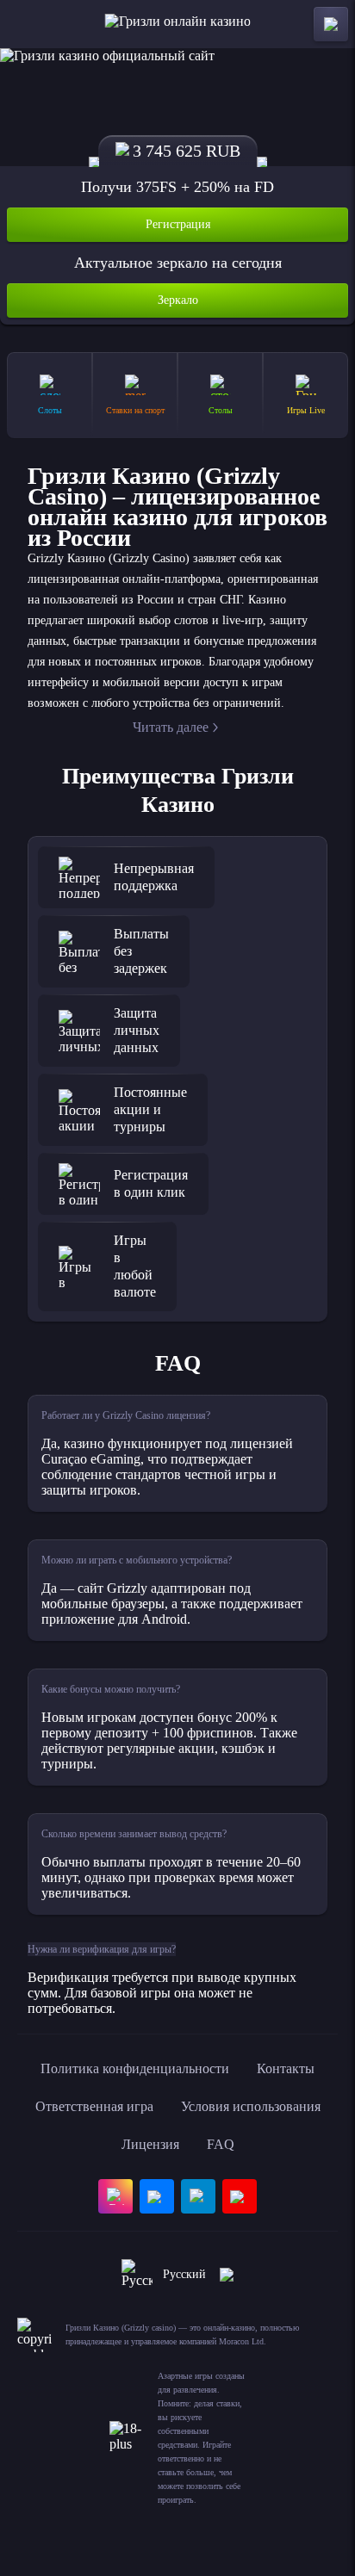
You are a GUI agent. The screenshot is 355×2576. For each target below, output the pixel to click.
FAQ (221, 2144)
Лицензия (150, 2144)
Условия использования (251, 2106)
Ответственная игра (94, 2106)
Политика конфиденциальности (135, 2068)
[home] (178, 24)
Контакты (286, 2068)
